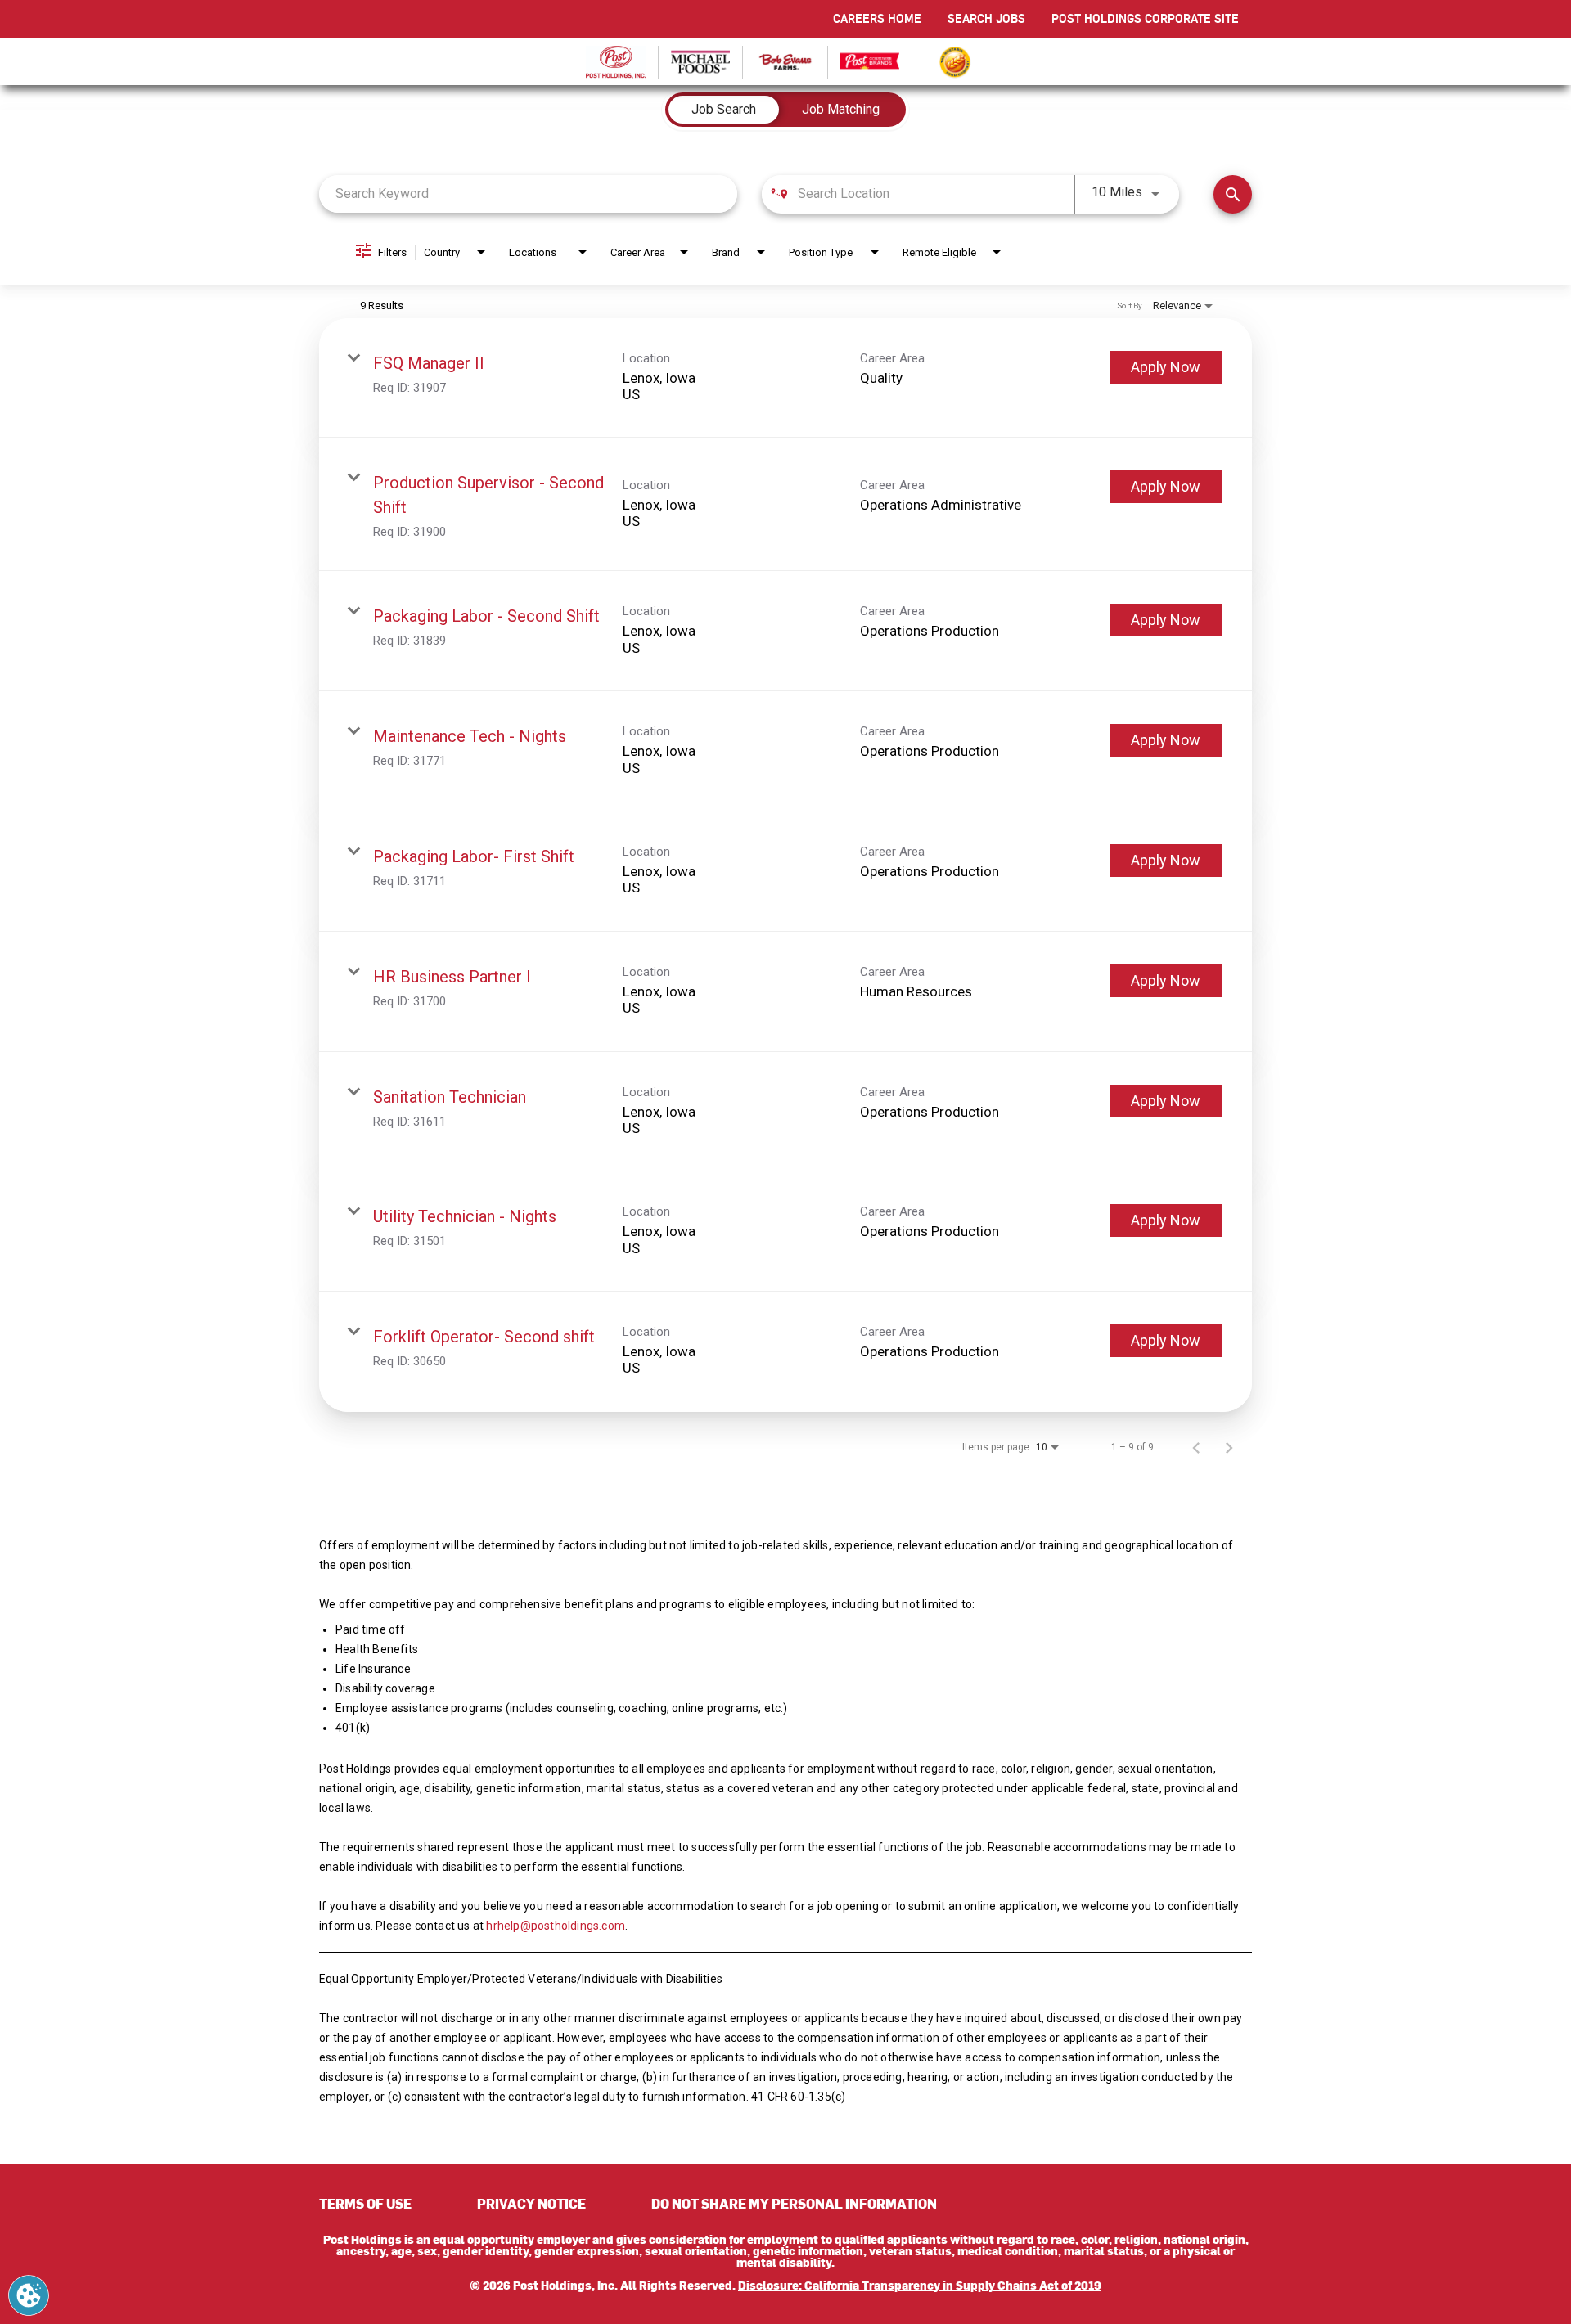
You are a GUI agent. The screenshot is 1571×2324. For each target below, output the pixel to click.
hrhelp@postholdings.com (556, 1926)
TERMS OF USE (365, 2203)
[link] (785, 378)
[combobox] (528, 193)
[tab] (724, 110)
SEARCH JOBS (986, 18)
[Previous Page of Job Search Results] (1196, 1447)
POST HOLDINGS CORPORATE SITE (1145, 18)
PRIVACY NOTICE (531, 2203)
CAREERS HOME (877, 18)
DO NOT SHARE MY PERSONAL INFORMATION (794, 2203)
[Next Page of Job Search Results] (1229, 1447)
